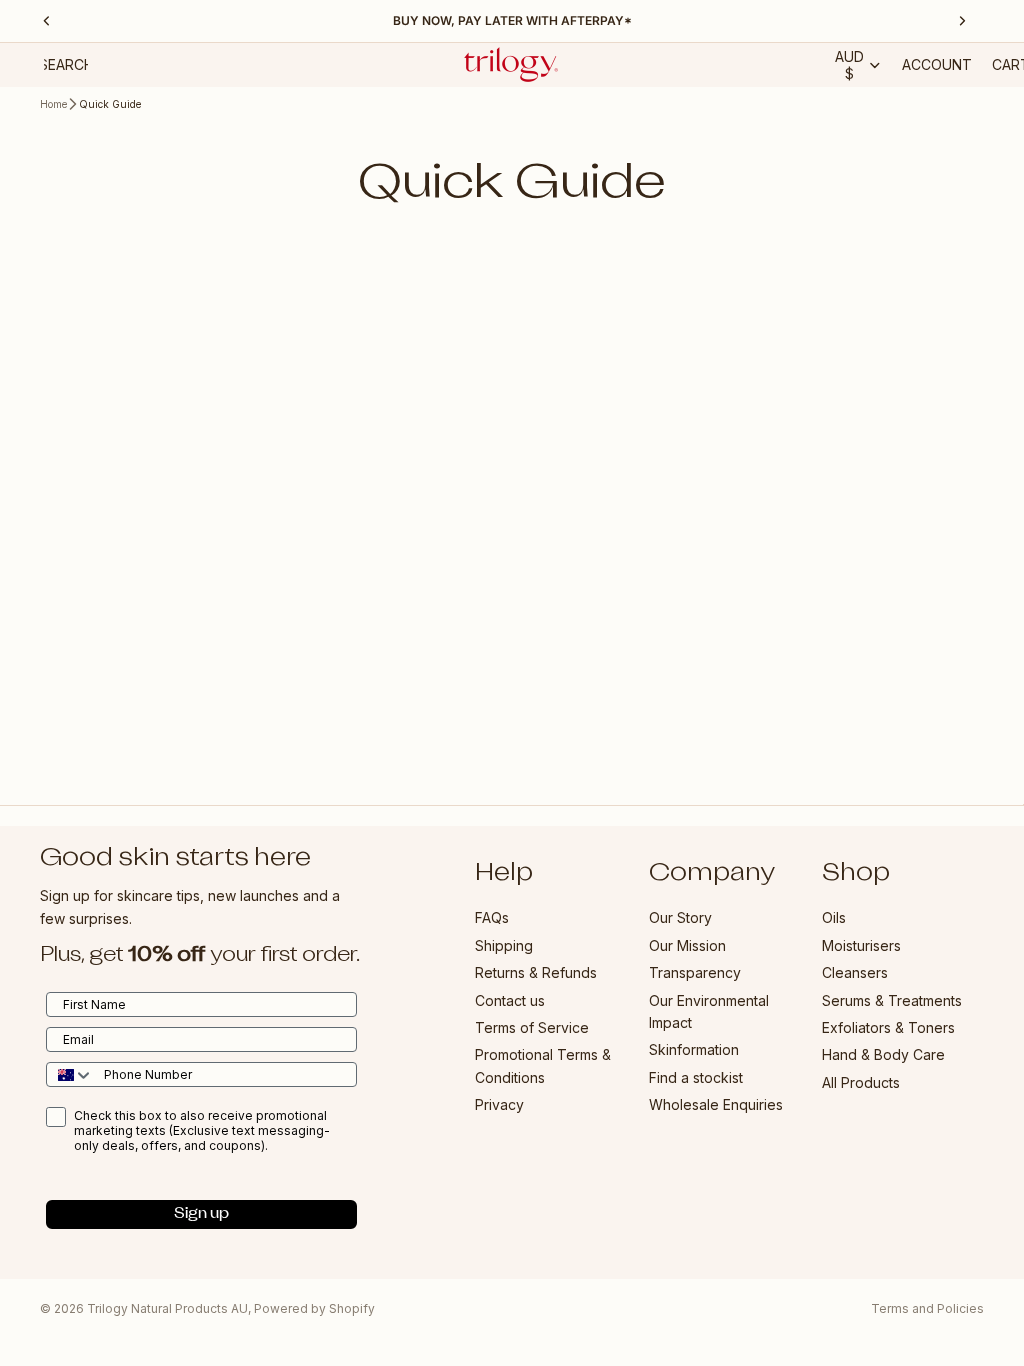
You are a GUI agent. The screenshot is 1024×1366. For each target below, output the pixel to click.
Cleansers (855, 972)
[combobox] (70, 1074)
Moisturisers (861, 944)
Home (53, 104)
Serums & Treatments (892, 999)
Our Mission (687, 944)
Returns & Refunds (536, 972)
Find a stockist (696, 1076)
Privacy (499, 1104)
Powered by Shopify (314, 1308)
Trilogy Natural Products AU (167, 1308)
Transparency (695, 972)
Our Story (680, 917)
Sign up (201, 1213)
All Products (861, 1081)
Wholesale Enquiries (716, 1104)
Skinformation (694, 1049)
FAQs (492, 917)
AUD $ (849, 65)
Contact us (510, 999)
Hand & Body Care (883, 1054)
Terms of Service (532, 1027)
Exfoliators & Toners (888, 1027)
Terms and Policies (927, 1308)
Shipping (504, 944)
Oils (834, 917)
